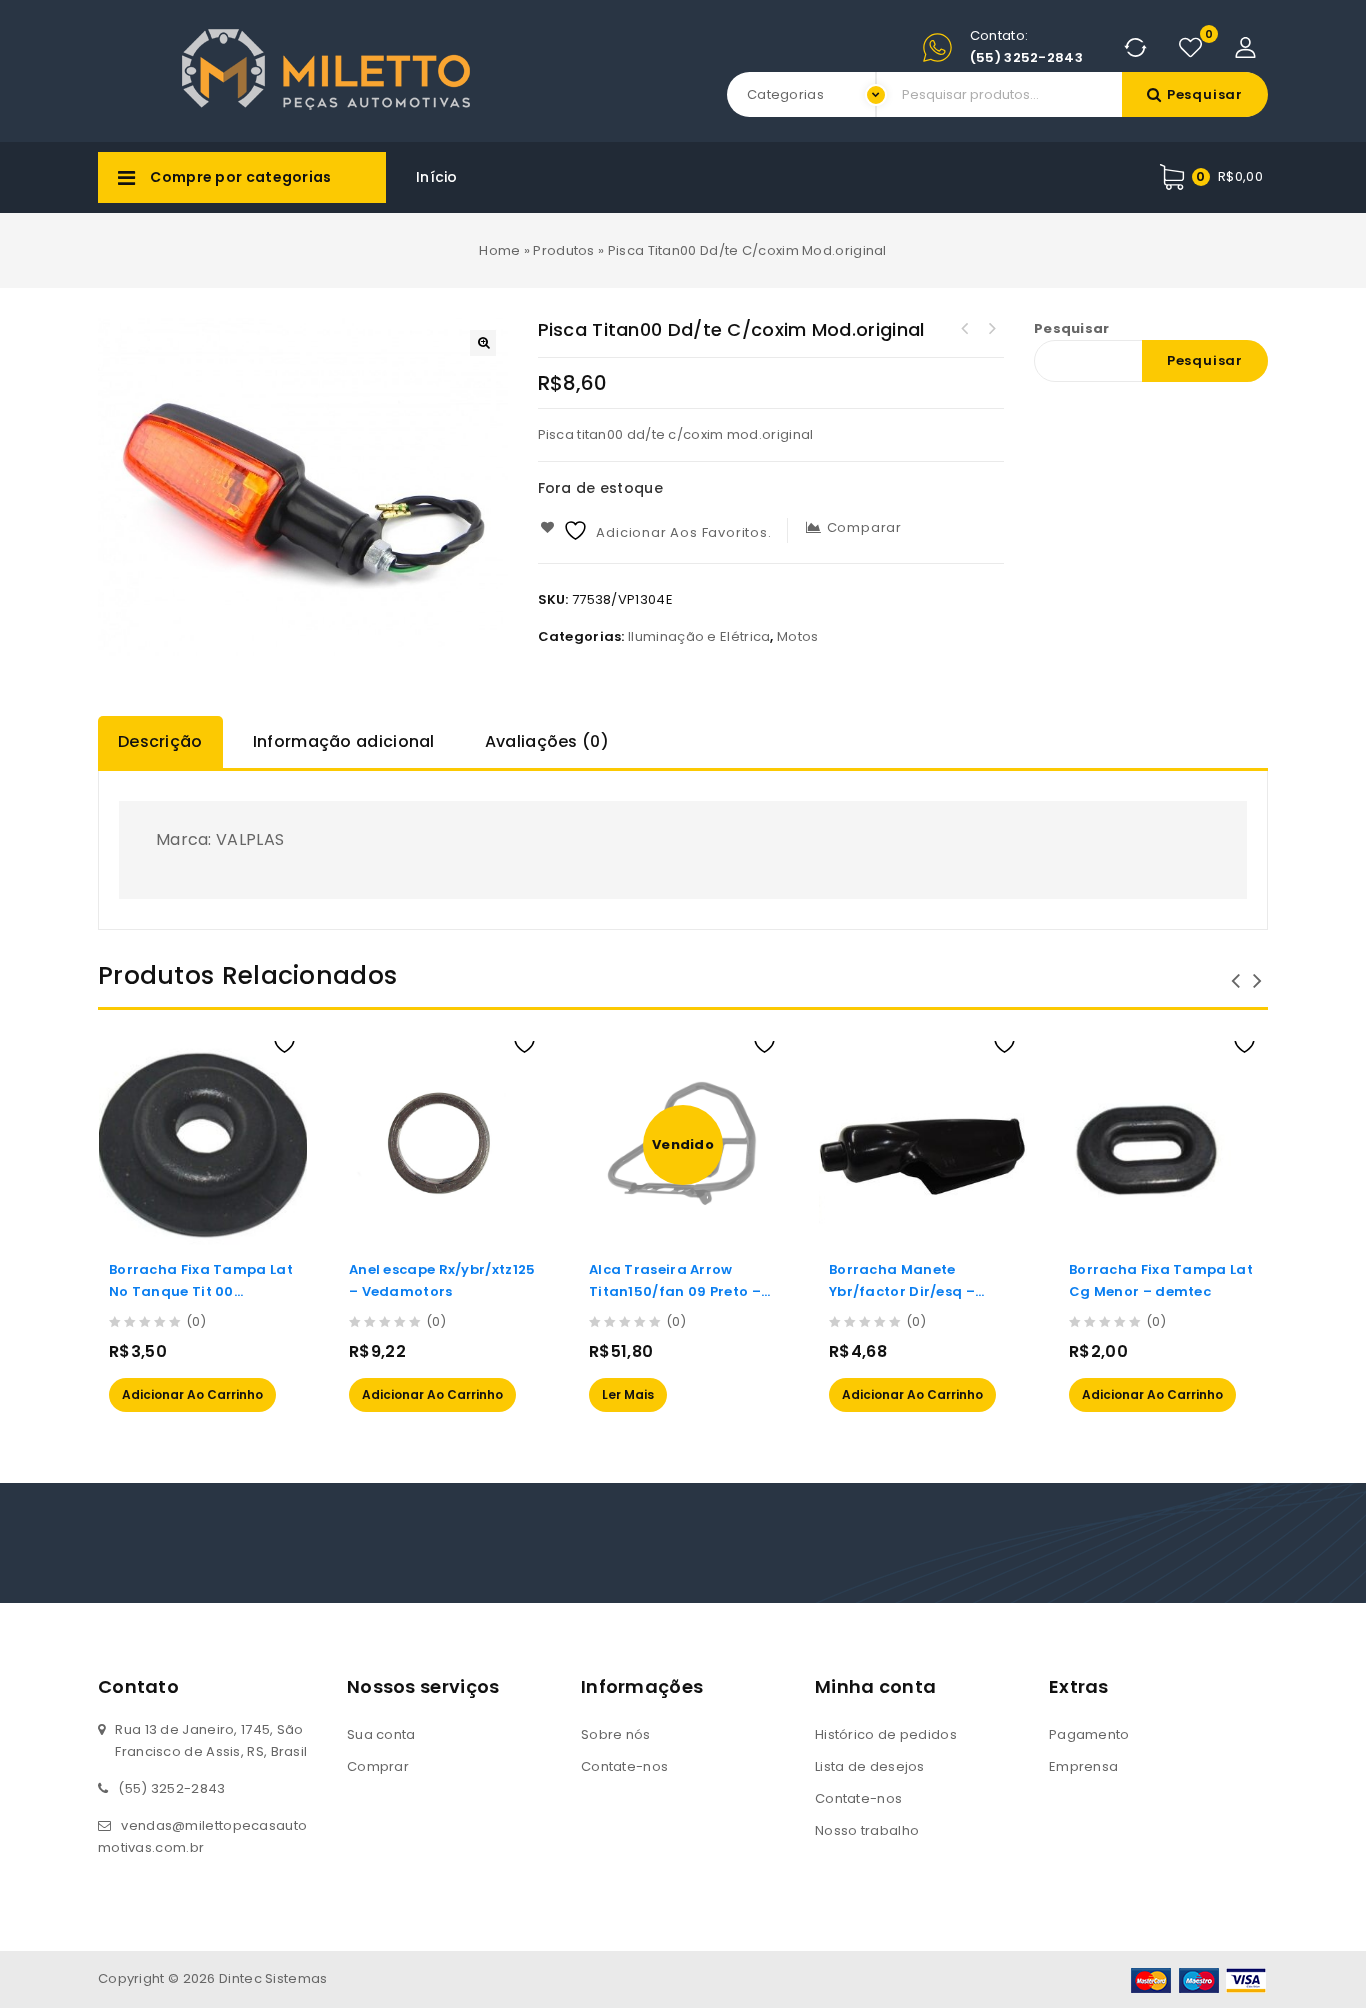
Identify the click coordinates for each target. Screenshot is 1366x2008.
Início (437, 177)
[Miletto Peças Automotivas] (332, 68)
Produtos (563, 250)
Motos (798, 636)
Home (499, 250)
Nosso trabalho (867, 1830)
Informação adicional (344, 741)
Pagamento (1089, 1734)
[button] (483, 343)
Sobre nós (616, 1734)
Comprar (378, 1766)
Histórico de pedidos (886, 1734)
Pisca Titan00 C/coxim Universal (991, 329)
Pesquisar (1205, 94)
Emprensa (1083, 1766)
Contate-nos (624, 1766)
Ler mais (628, 1394)
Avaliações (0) (547, 741)
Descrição (160, 741)
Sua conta (381, 1734)
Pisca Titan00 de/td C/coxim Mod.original (965, 329)
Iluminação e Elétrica (699, 636)
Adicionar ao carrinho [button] (192, 1394)
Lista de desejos (870, 1766)
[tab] (165, 742)
